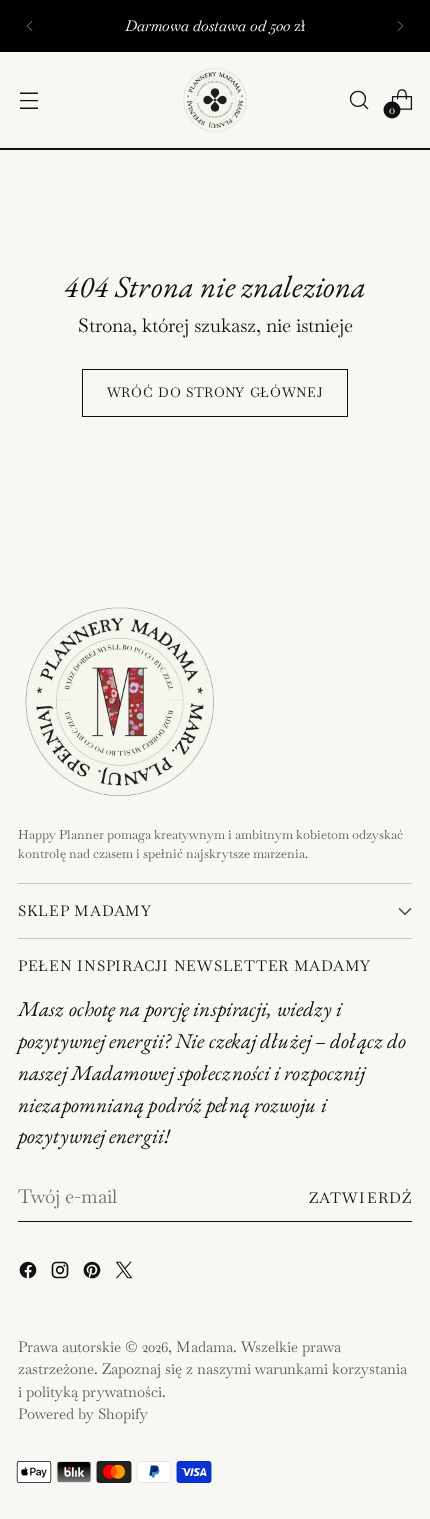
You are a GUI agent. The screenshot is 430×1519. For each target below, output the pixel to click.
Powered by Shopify (83, 1413)
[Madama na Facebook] (30, 1274)
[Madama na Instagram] (62, 1274)
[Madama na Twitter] (126, 1274)
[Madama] (215, 100)
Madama (204, 1346)
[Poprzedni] (30, 26)
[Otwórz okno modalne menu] (28, 100)
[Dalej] (400, 26)
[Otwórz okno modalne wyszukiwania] (358, 100)
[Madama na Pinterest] (94, 1274)
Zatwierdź (360, 1197)
